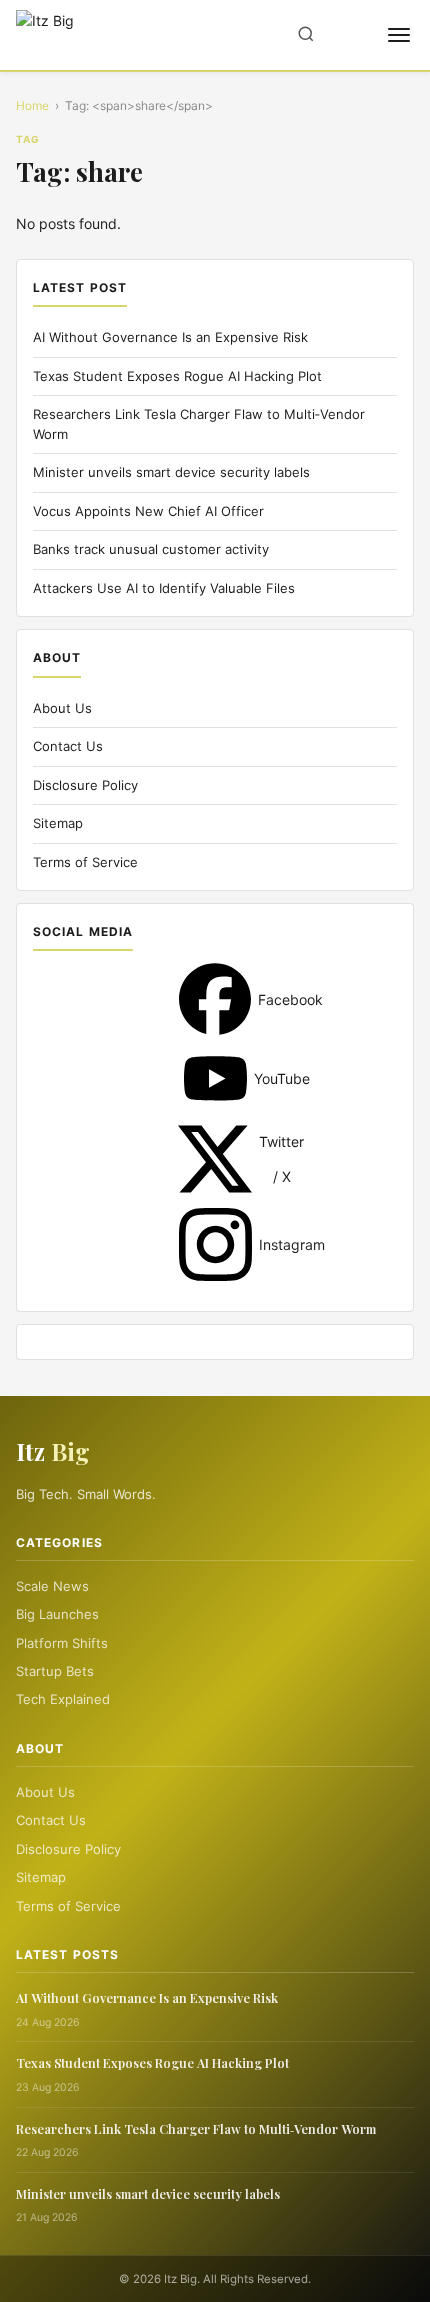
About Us (62, 708)
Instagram (215, 1244)
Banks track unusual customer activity (151, 549)
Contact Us (68, 746)
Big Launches (57, 1614)
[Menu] (399, 35)
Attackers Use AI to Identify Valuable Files (164, 588)
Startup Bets (55, 1671)
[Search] (306, 35)
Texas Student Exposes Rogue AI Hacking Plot (177, 376)
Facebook (215, 999)
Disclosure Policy (85, 785)
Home (32, 105)
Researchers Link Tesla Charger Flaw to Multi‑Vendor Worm (196, 2128)
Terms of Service (85, 862)
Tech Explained (63, 1699)
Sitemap (58, 823)
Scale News (52, 1586)
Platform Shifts (62, 1643)
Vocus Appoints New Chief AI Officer (148, 511)
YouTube (215, 1078)
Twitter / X (215, 1159)
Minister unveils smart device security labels (171, 472)
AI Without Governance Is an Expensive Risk (170, 337)
